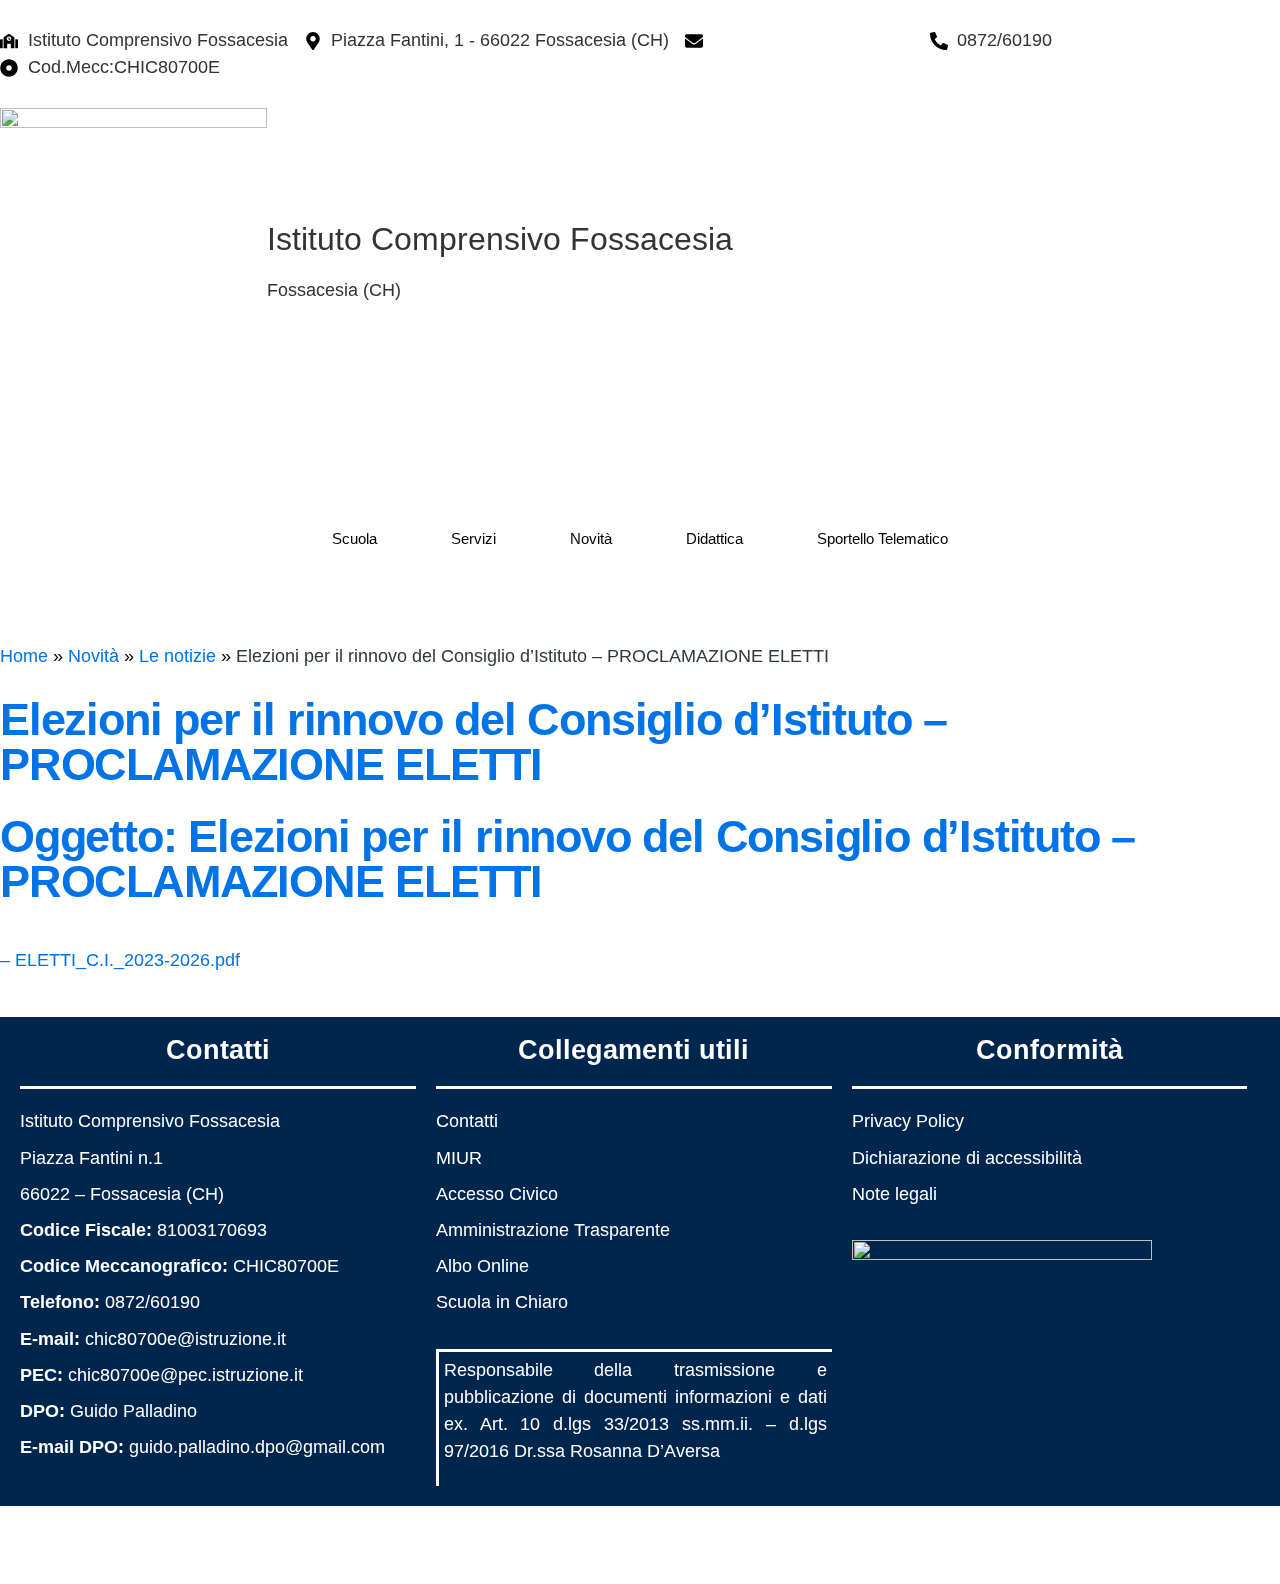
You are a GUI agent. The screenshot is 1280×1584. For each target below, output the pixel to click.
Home (24, 656)
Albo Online (482, 1266)
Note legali (894, 1194)
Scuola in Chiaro (502, 1302)
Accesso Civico (497, 1194)
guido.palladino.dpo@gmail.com (257, 1447)
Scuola (354, 538)
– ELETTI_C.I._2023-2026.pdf (120, 960)
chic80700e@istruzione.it (813, 40)
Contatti (467, 1121)
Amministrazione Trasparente (553, 1230)
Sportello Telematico (882, 538)
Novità (591, 538)
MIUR (459, 1158)
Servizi (473, 538)
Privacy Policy (908, 1121)
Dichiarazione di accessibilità (967, 1158)
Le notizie (177, 656)
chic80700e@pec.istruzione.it (185, 1375)
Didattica (714, 538)
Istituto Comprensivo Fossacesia (500, 239)
